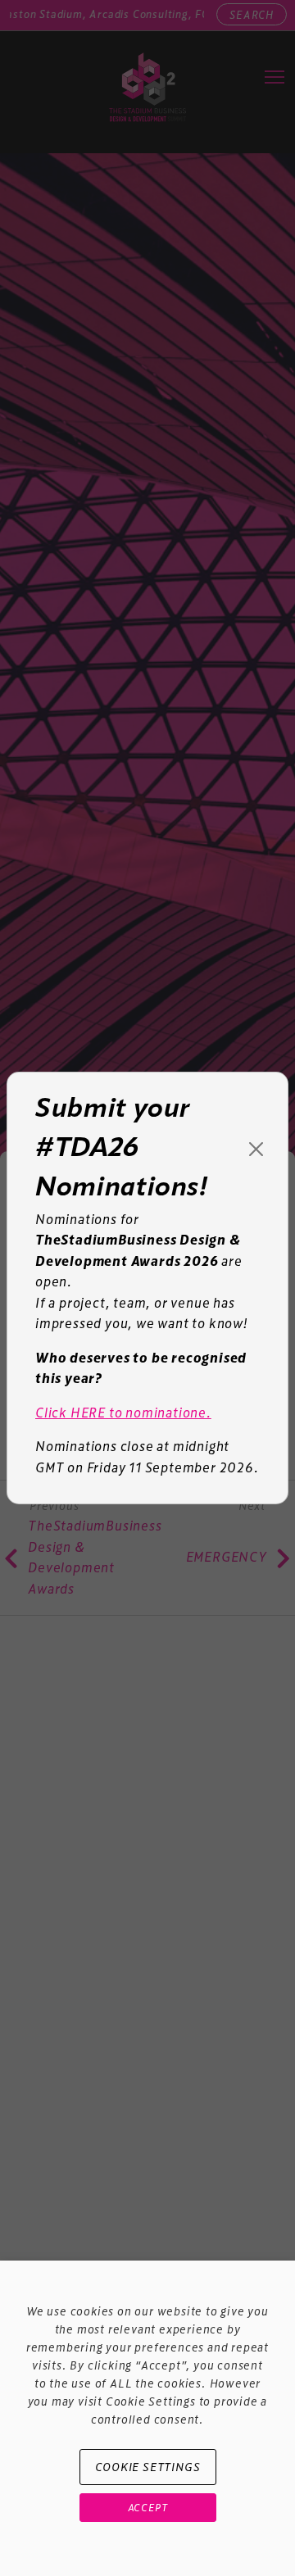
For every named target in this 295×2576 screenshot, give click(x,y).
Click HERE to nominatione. (123, 1412)
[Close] (256, 1149)
